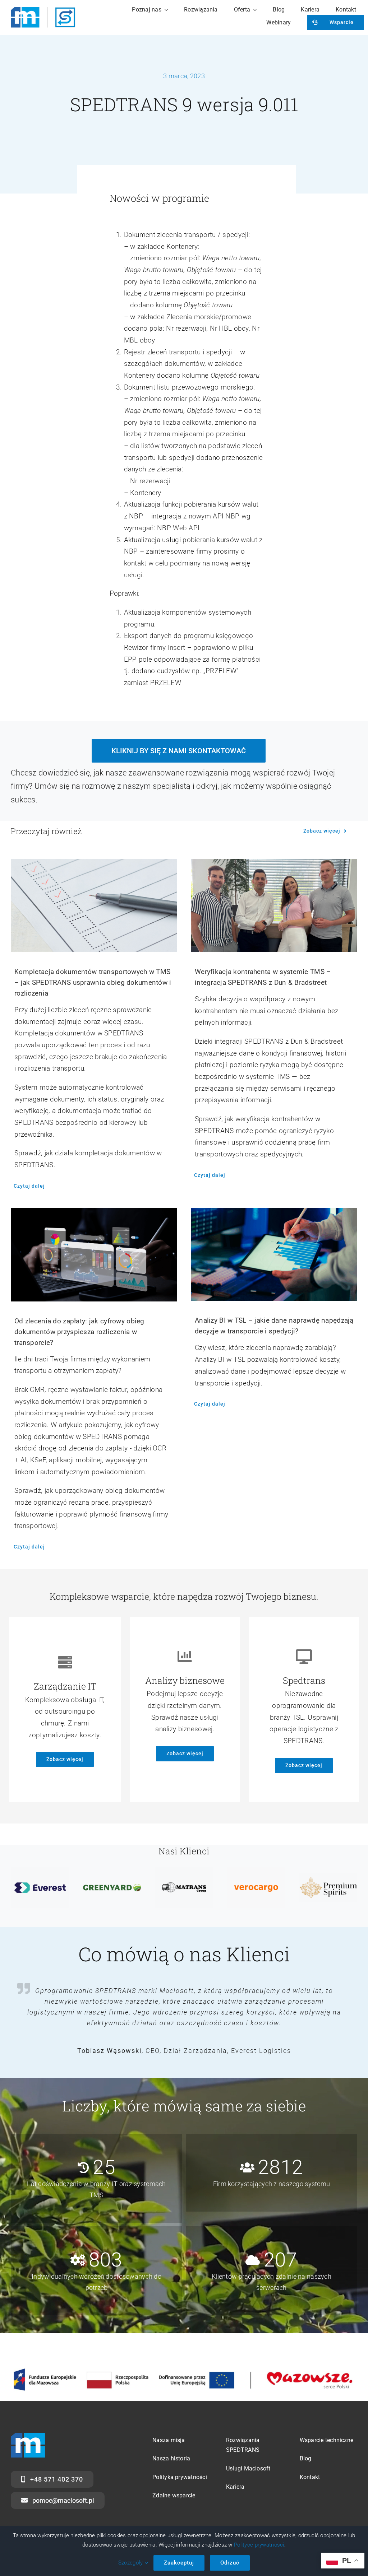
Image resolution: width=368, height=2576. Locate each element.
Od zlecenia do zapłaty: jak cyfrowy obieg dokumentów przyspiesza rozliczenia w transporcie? (79, 1332)
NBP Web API (178, 528)
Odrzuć (230, 2563)
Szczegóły (131, 2563)
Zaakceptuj (179, 2563)
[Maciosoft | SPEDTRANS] (43, 11)
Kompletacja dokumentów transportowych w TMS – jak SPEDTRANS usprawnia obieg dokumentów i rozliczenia (93, 982)
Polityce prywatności (259, 2545)
